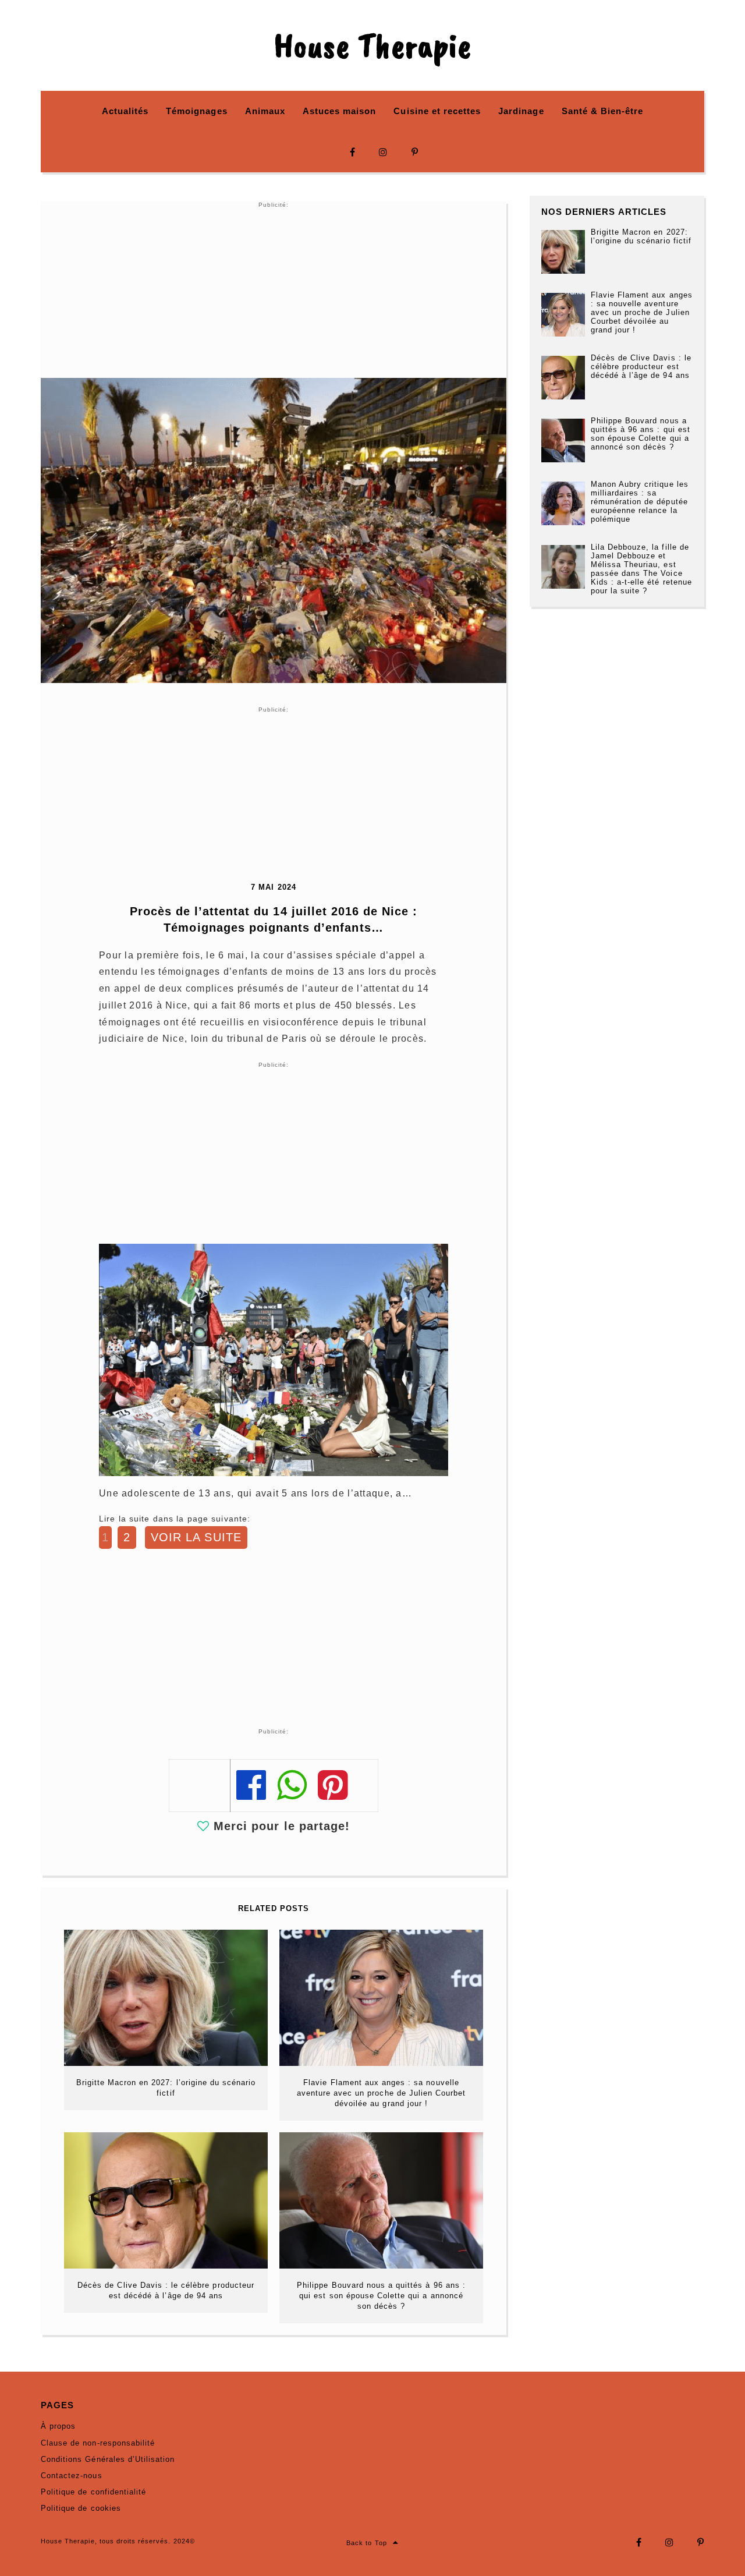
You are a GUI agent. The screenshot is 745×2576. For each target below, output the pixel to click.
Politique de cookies (81, 2508)
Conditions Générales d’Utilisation (108, 2459)
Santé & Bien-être (603, 111)
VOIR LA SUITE (196, 1537)
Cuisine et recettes (437, 111)
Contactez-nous (72, 2476)
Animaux (265, 111)
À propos (58, 2426)
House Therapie (372, 45)
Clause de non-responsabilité (98, 2443)
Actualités (125, 111)
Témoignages (196, 111)
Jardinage (521, 111)
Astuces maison (340, 111)
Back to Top (366, 2543)
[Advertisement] (274, 291)
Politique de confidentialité (93, 2492)
